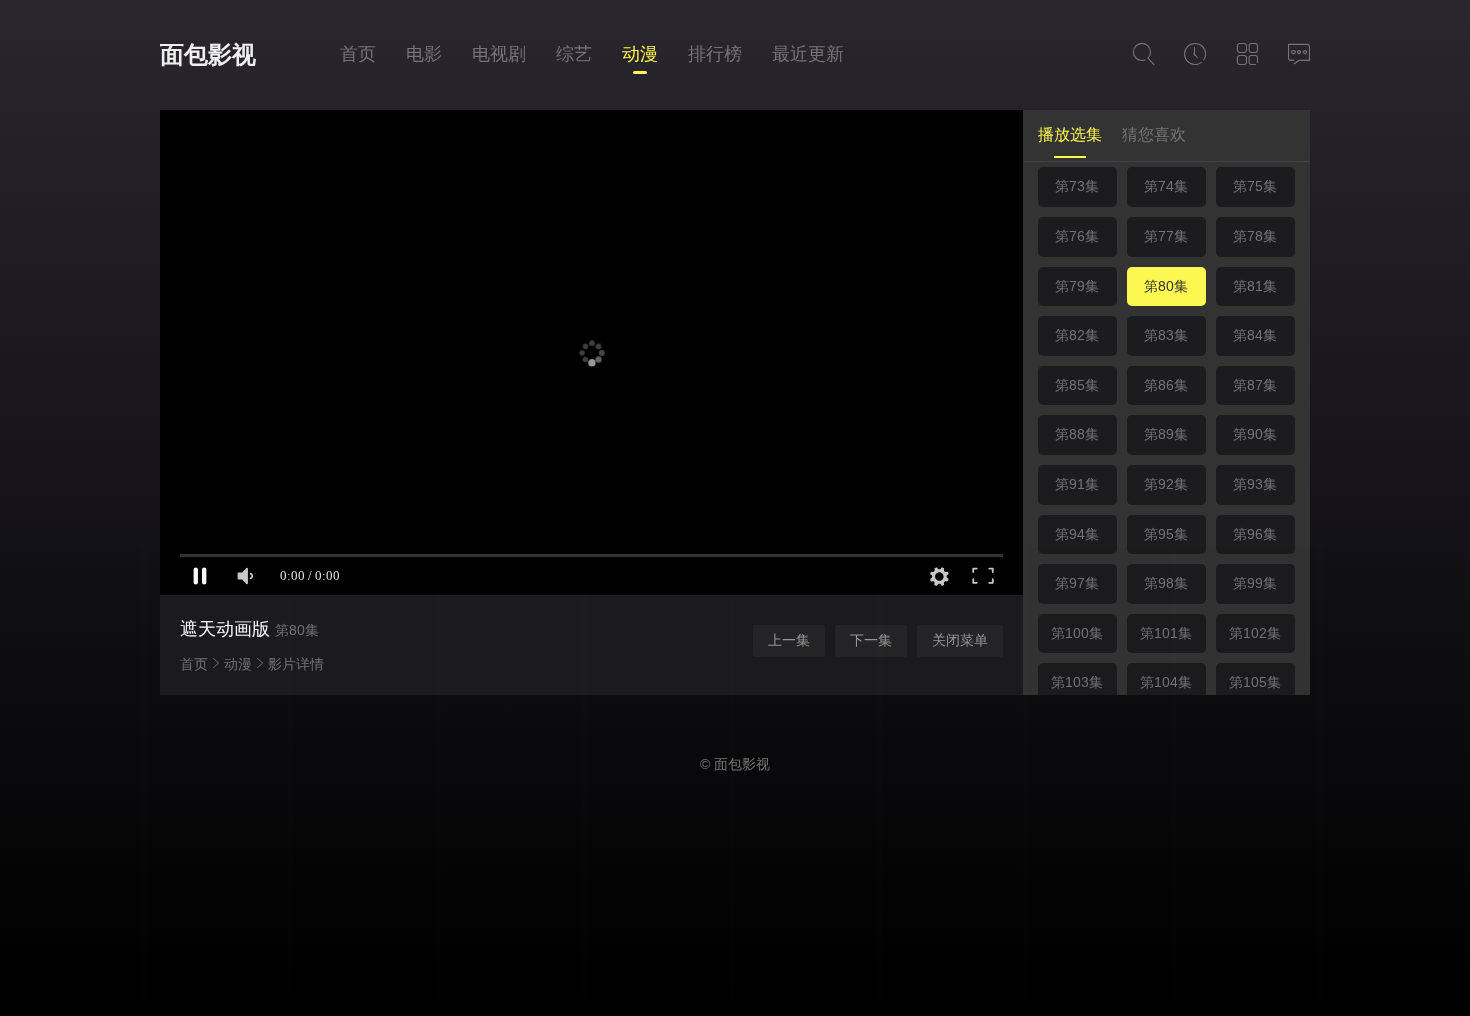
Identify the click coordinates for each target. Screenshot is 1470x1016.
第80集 (1166, 286)
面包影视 (208, 54)
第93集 (1255, 484)
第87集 (1255, 385)
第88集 (1077, 434)
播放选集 (1070, 134)
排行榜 (715, 54)
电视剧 (499, 54)
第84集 (1255, 335)
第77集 (1166, 236)
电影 (424, 54)
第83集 (1166, 335)
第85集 (1077, 385)
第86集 (1166, 385)
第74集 (1166, 186)
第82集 (1077, 335)
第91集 (1077, 484)
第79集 (1077, 286)
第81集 (1255, 286)
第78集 (1255, 236)
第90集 (1255, 434)
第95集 (1166, 534)
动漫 (640, 54)
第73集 (1077, 186)
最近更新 (808, 54)
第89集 (1166, 434)
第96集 (1255, 534)
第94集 (1077, 534)
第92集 (1166, 484)
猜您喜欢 (1154, 134)
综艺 (574, 54)
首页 (358, 54)
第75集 (1255, 186)
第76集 (1077, 236)
